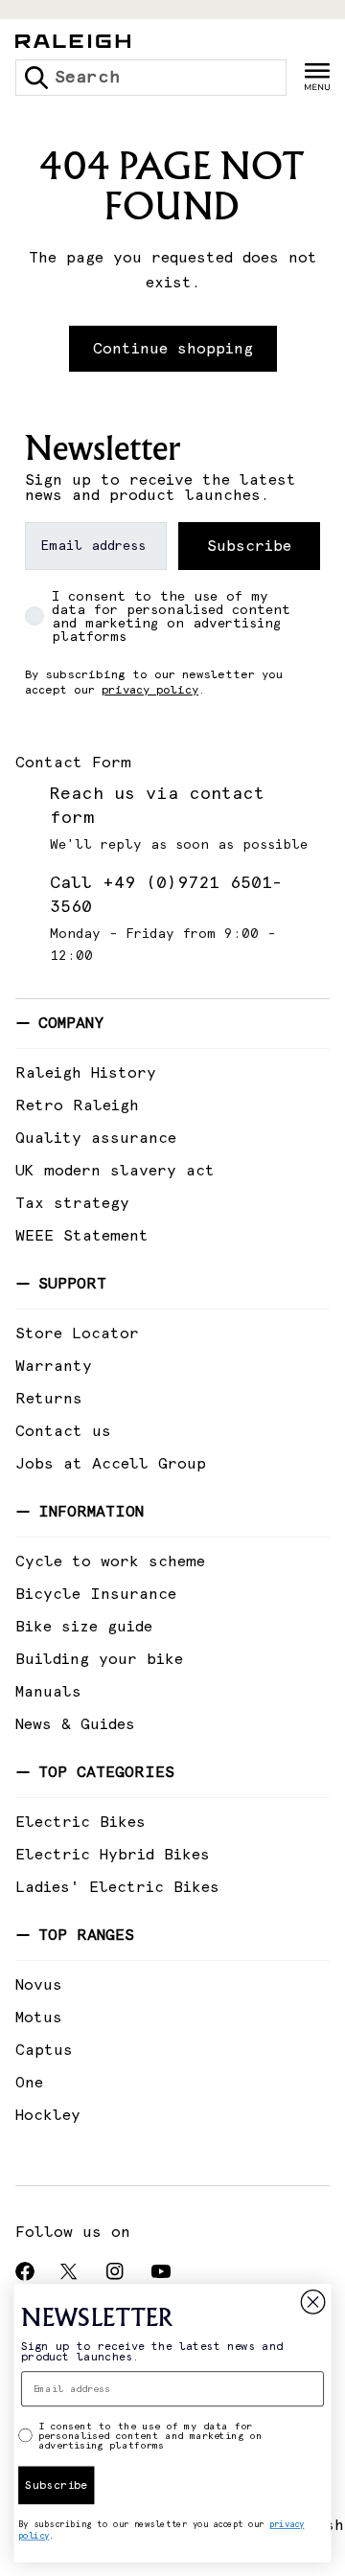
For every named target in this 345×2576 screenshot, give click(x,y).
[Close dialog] (313, 2302)
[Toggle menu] (317, 77)
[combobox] (151, 78)
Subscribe (249, 546)
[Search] (36, 78)
